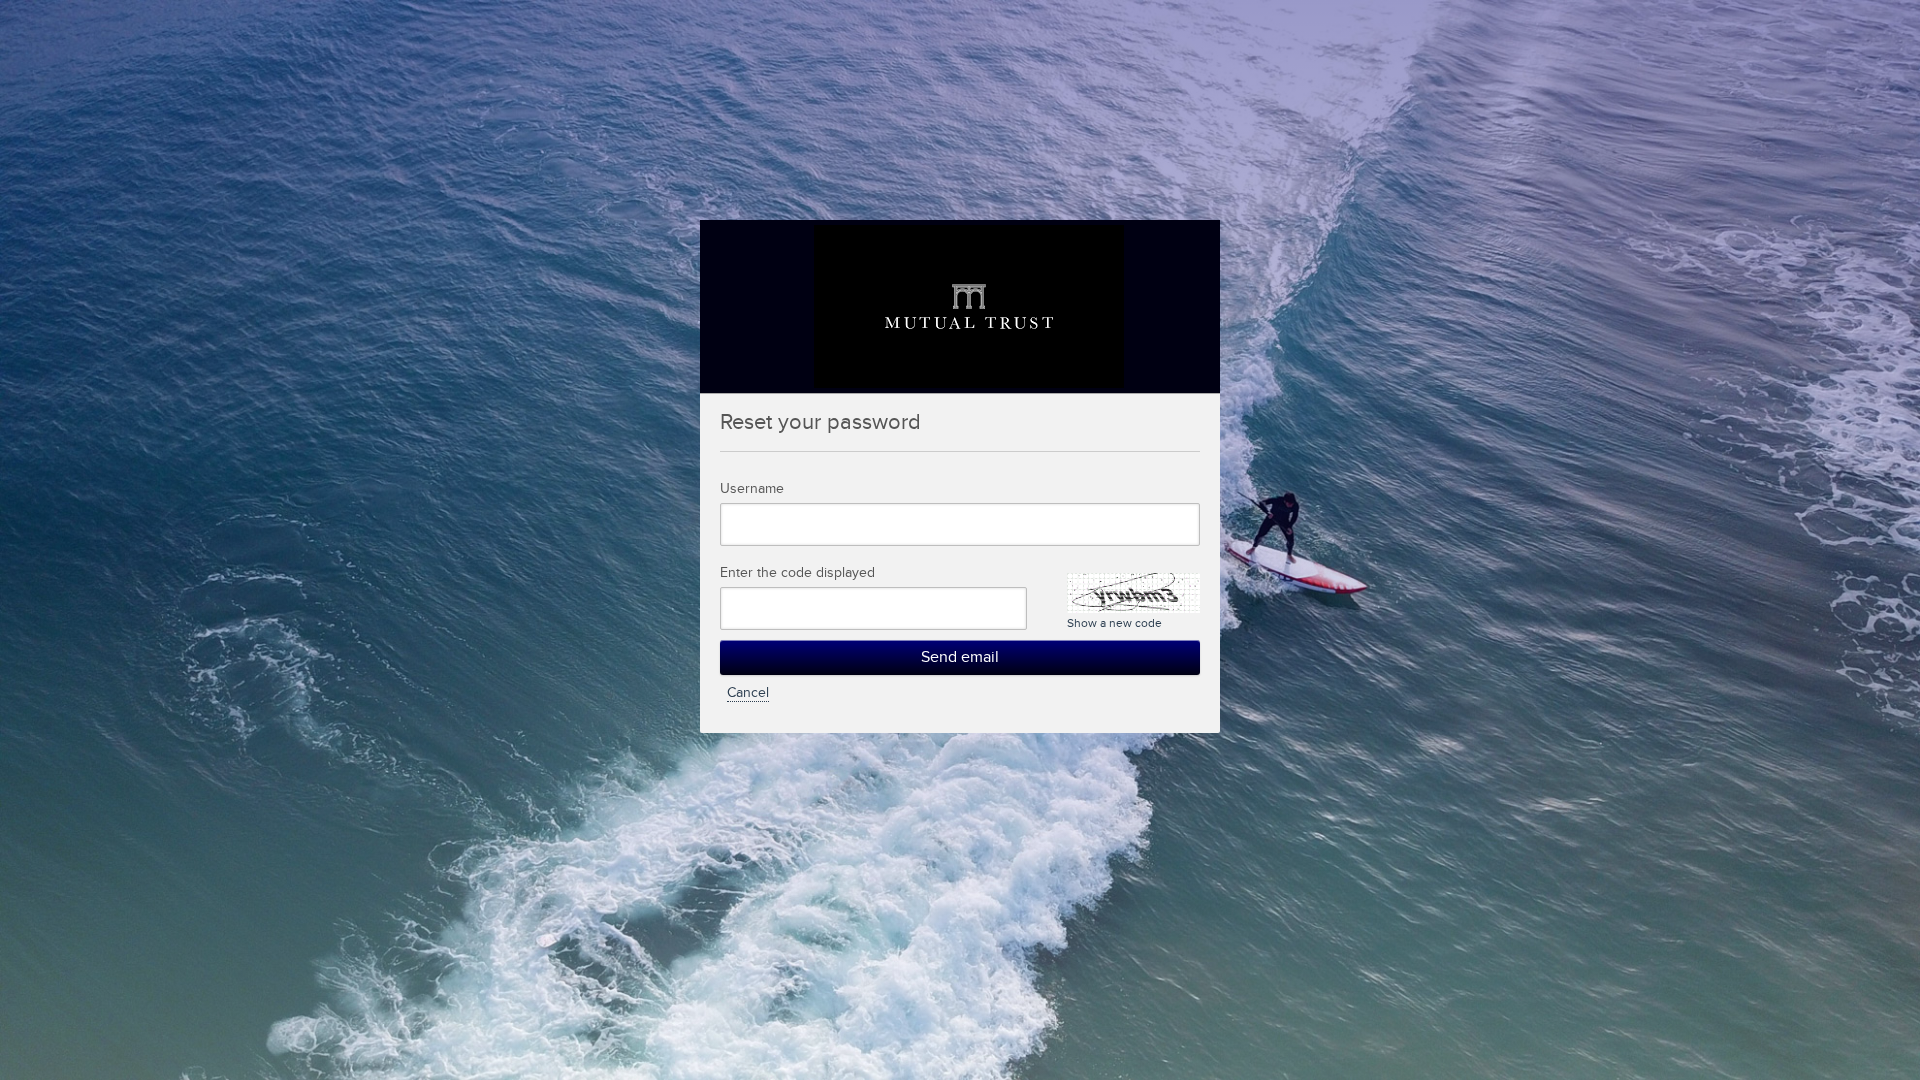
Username (752, 489)
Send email (960, 657)
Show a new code (1114, 623)
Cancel (748, 693)
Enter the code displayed (797, 573)
